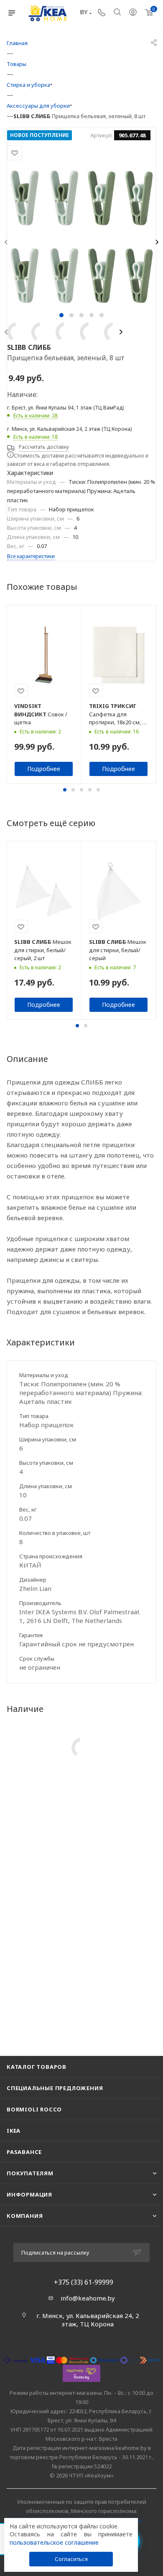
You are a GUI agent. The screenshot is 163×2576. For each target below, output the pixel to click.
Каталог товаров (37, 2067)
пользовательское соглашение (54, 2542)
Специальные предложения (55, 2088)
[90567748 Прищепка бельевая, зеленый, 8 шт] (81, 237)
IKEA (14, 2131)
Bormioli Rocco (34, 2109)
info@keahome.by (88, 2298)
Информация (29, 2194)
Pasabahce (24, 2152)
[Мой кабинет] (133, 13)
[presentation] (122, 332)
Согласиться (71, 2559)
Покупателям (30, 2173)
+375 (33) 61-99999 (84, 2282)
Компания (25, 2216)
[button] (61, 315)
